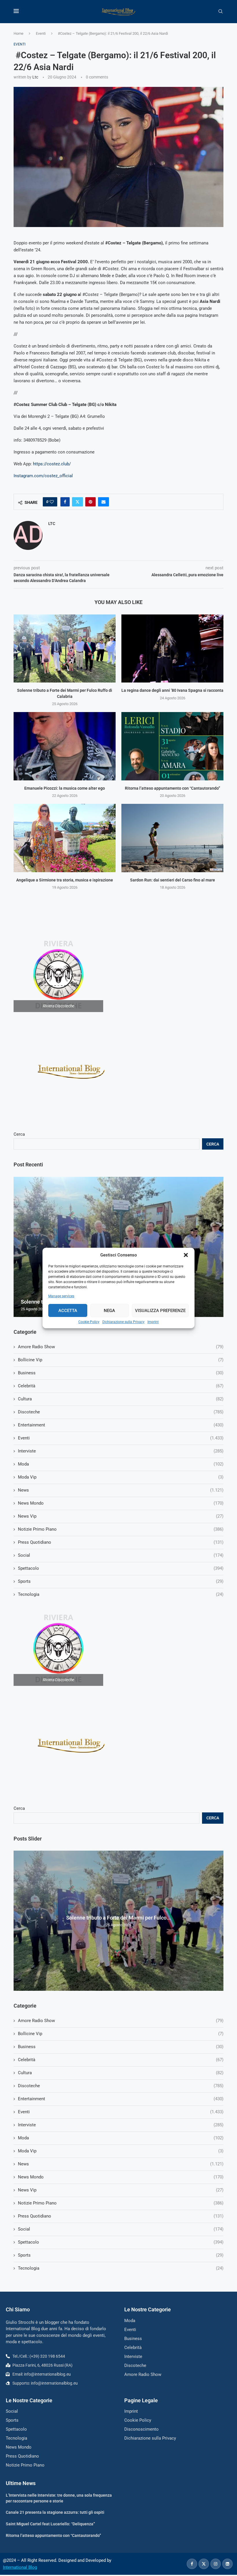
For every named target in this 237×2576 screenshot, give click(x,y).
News (121, 2164)
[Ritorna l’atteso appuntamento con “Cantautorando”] (172, 746)
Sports (121, 2255)
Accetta (68, 1311)
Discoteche (121, 2086)
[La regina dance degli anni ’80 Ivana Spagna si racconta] (172, 648)
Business (121, 2047)
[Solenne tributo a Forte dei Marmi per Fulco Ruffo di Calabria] (65, 648)
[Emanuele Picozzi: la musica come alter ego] (65, 746)
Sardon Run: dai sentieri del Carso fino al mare (173, 880)
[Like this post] (52, 502)
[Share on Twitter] (77, 502)
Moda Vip (121, 2151)
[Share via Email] (103, 502)
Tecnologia (121, 2268)
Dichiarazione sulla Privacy (123, 1322)
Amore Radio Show (121, 2021)
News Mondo (121, 2177)
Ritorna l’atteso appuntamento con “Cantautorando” (173, 788)
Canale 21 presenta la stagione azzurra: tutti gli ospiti (55, 2512)
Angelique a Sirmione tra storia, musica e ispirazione (65, 880)
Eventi (41, 33)
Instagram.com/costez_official (43, 476)
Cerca (19, 1808)
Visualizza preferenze (160, 1311)
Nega (109, 1311)
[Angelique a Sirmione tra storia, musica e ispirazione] (65, 838)
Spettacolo (121, 2242)
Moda (121, 2138)
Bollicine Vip (121, 2034)
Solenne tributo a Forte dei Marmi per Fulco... (118, 1918)
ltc (35, 77)
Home (18, 33)
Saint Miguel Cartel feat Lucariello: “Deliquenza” (50, 2524)
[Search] (221, 12)
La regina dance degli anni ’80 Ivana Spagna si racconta (172, 690)
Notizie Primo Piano (121, 2203)
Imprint (153, 1322)
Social (121, 2229)
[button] (186, 1255)
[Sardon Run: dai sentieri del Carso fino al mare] (172, 838)
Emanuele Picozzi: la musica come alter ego (65, 788)
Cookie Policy (89, 1322)
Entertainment (121, 2099)
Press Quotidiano (121, 2216)
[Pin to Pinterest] (90, 502)
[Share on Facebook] (65, 502)
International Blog (20, 2567)
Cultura (121, 2073)
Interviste (121, 2125)
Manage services (61, 1296)
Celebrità (121, 2060)
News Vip (121, 2190)
